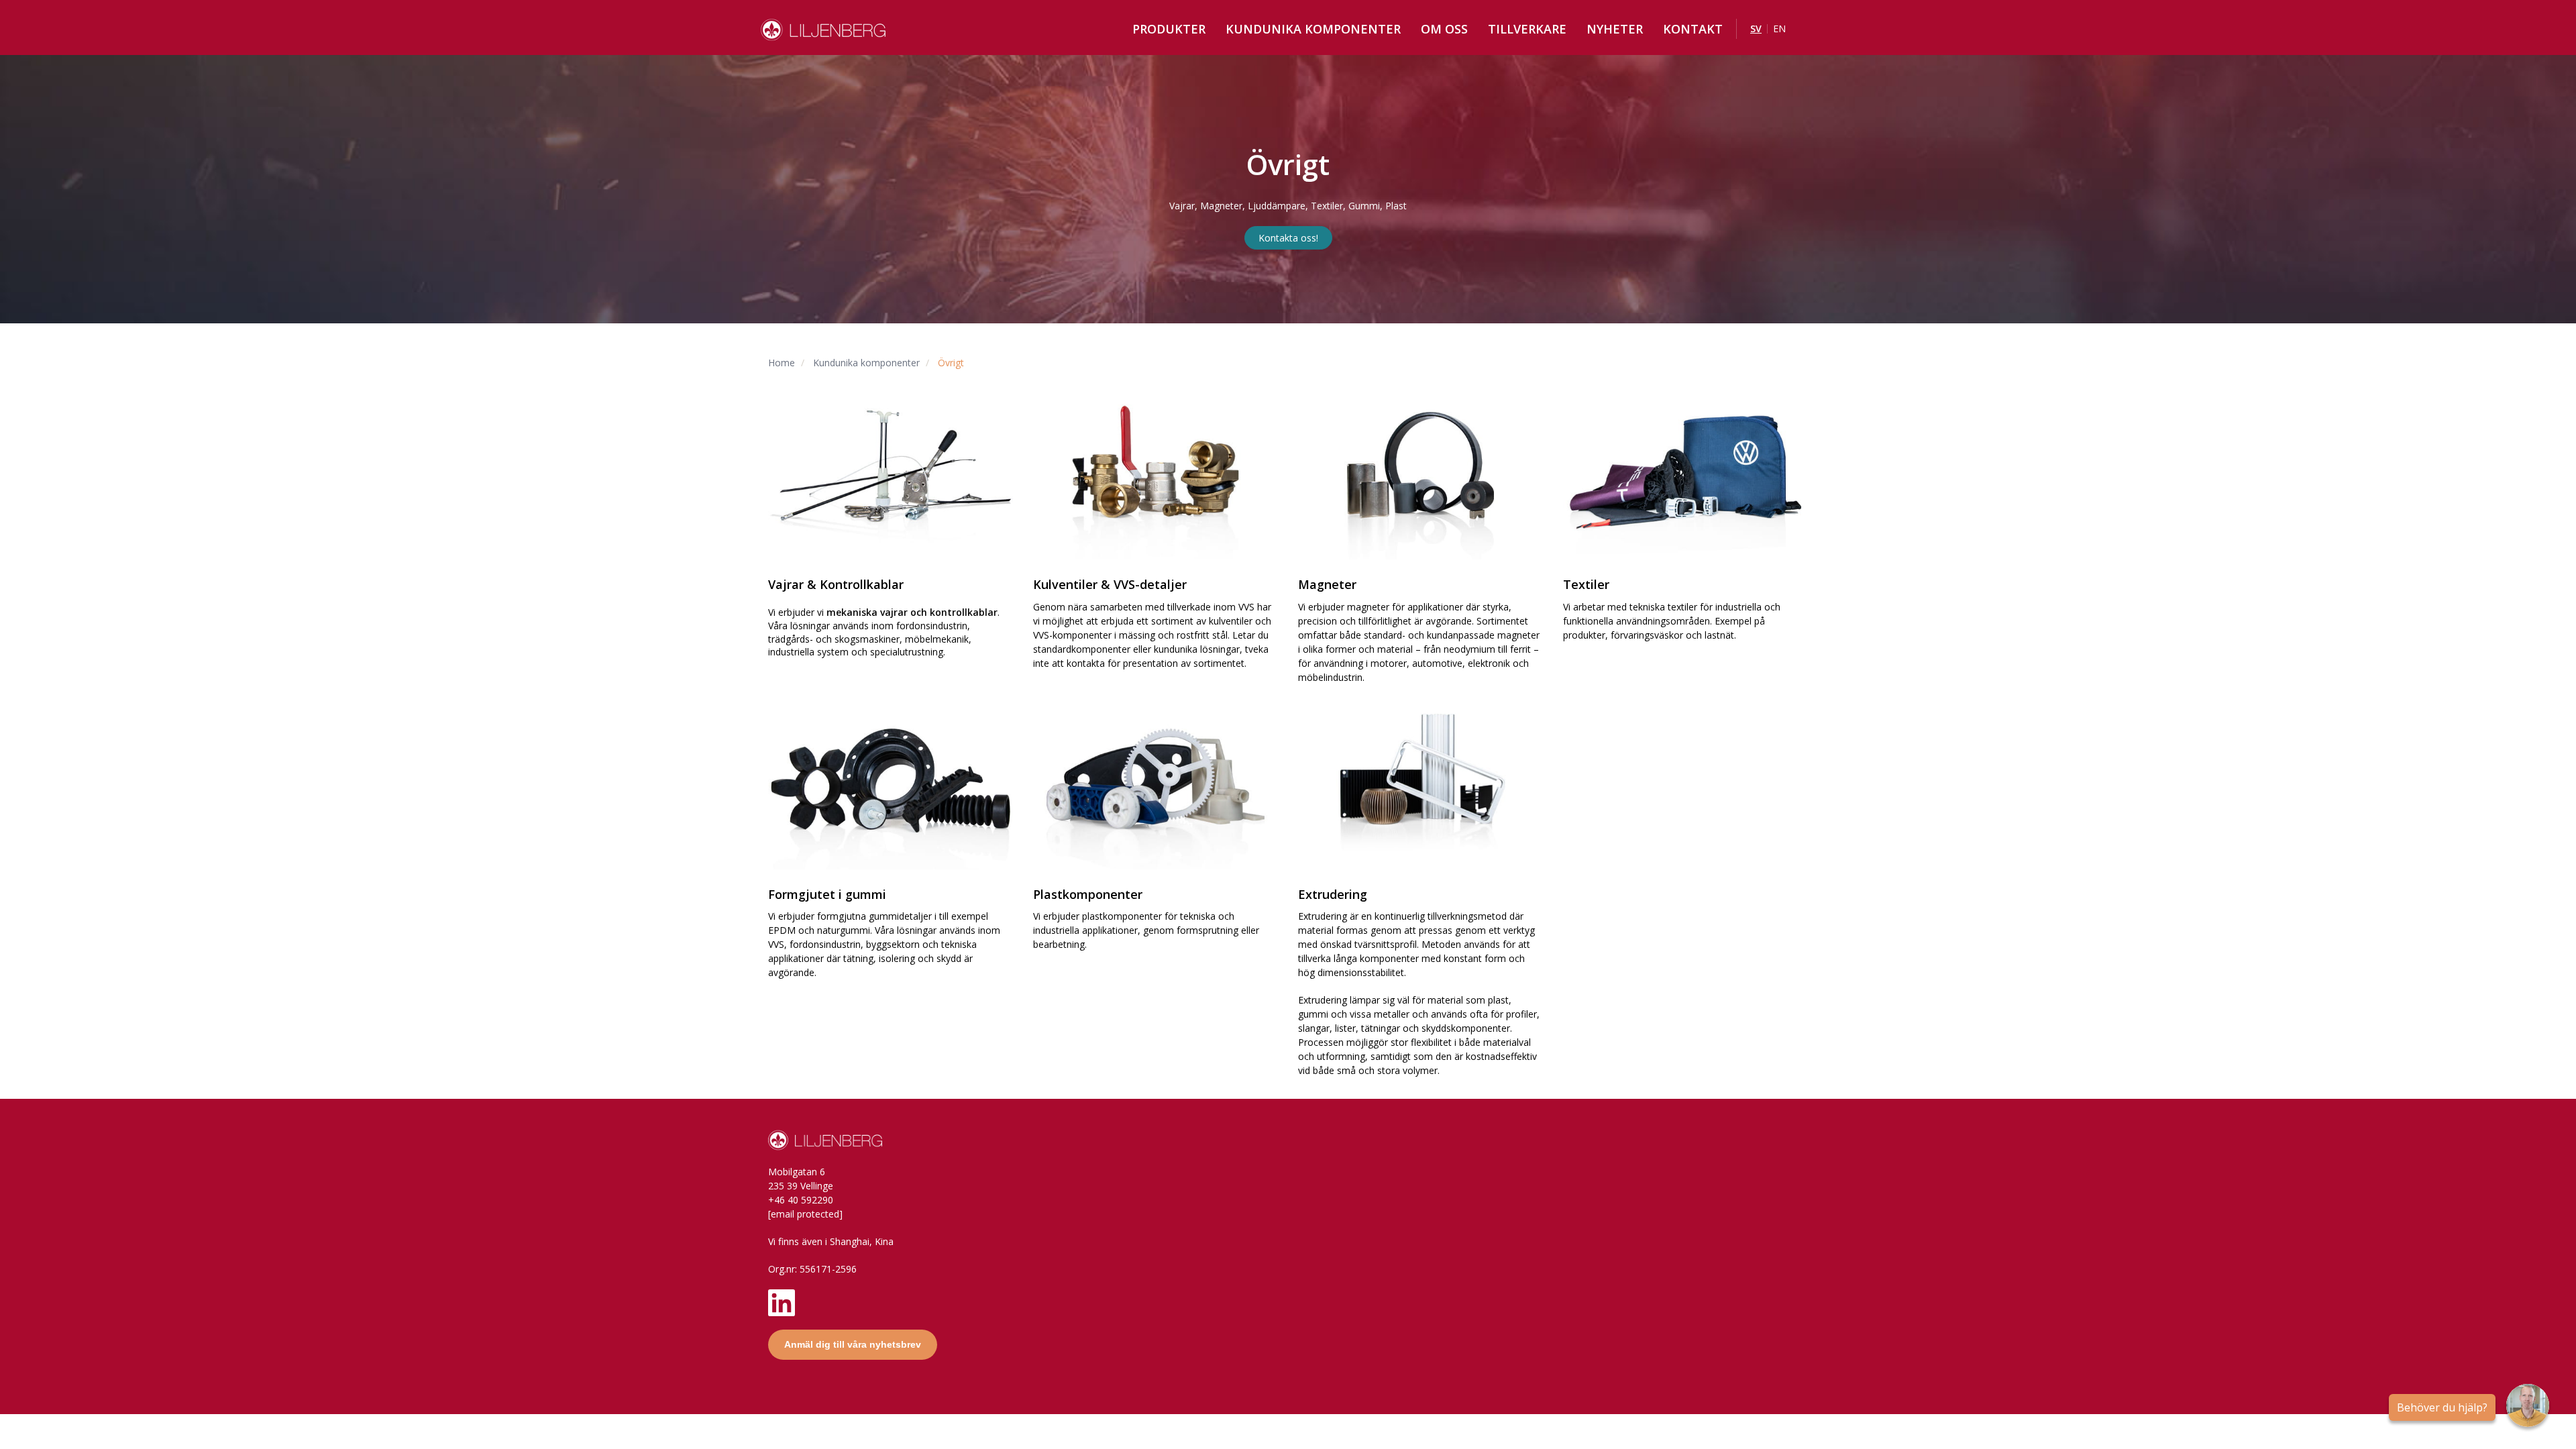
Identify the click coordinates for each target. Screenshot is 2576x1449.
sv (1756, 29)
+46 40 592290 (801, 1200)
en (1779, 29)
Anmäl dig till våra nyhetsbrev (853, 1344)
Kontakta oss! (1288, 238)
